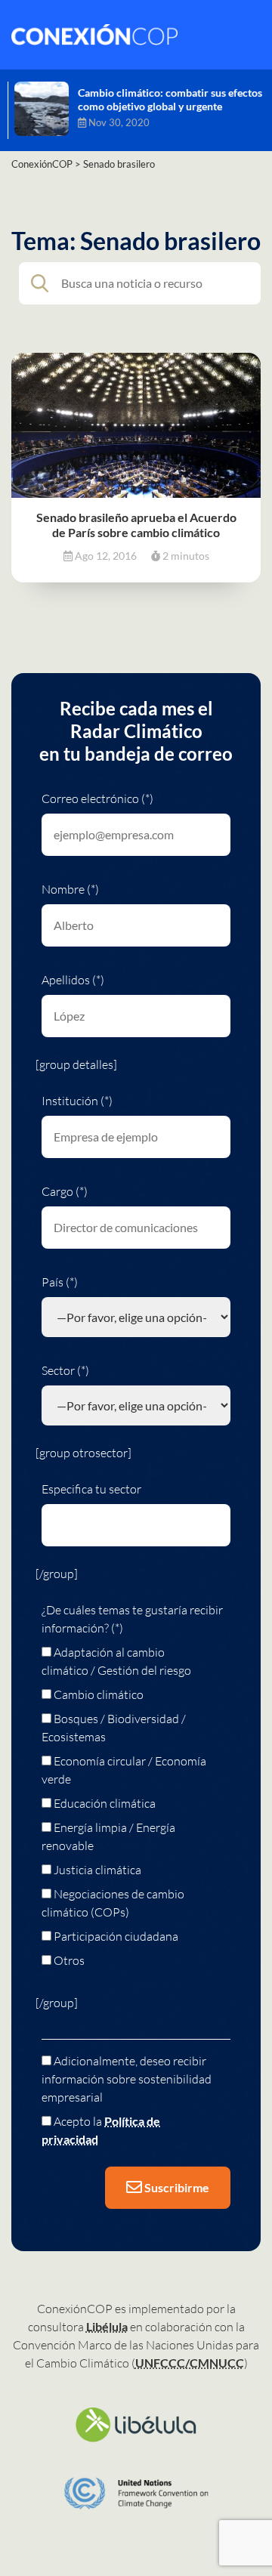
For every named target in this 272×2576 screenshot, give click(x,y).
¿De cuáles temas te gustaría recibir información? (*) (132, 1619)
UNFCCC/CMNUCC (190, 2363)
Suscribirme (176, 2187)
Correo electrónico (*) (97, 798)
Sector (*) (65, 1370)
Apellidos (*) (73, 980)
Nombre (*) (70, 889)
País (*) (60, 1282)
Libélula (107, 2326)
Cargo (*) (65, 1191)
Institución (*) (77, 1101)
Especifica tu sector (91, 1489)
